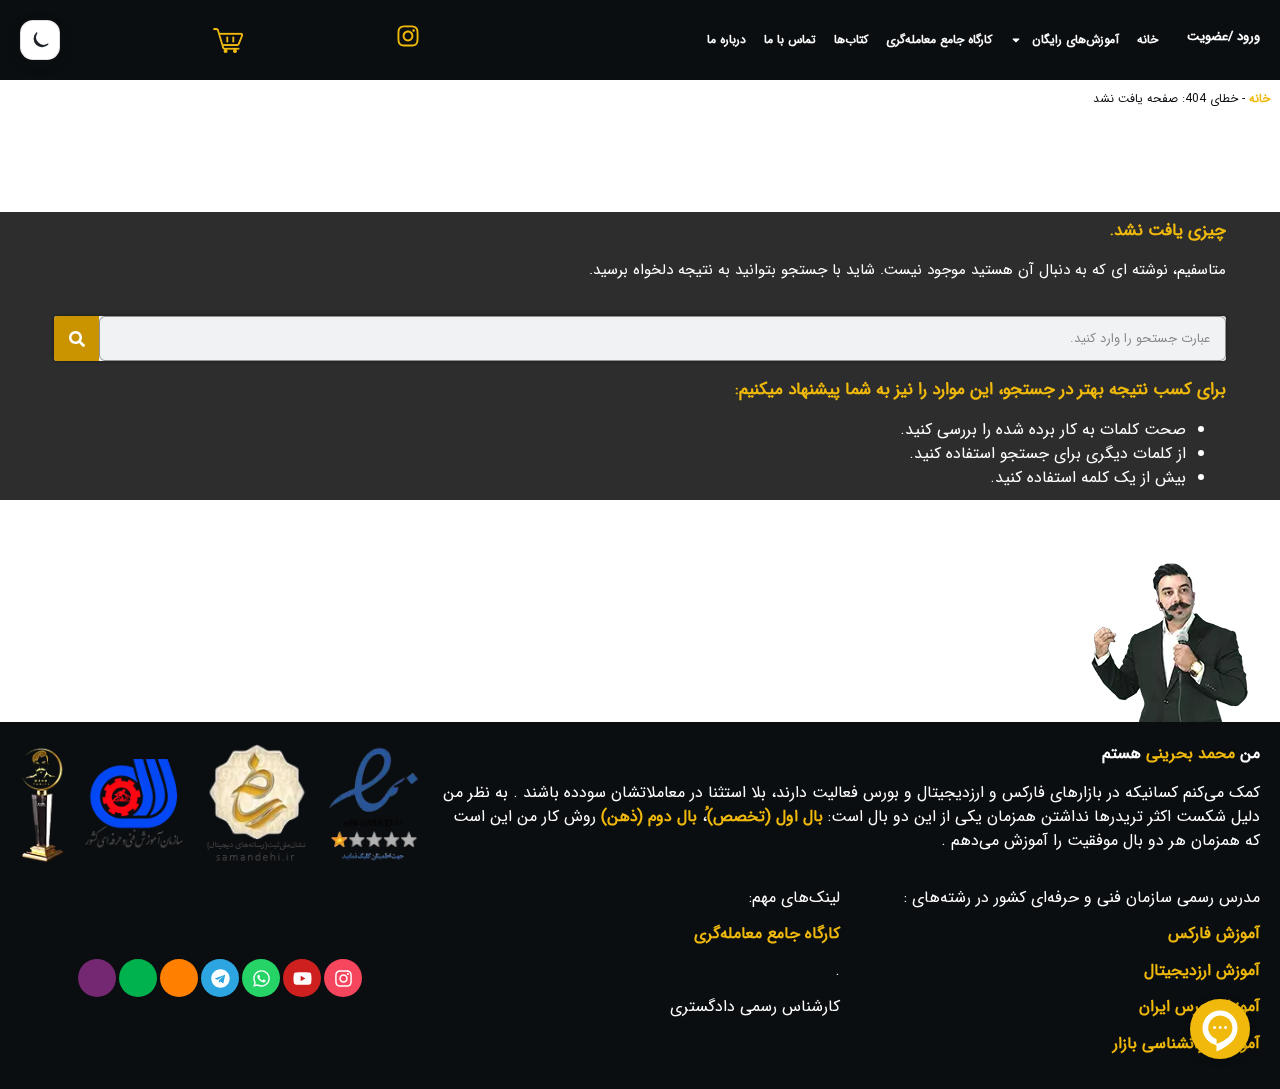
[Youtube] (302, 978)
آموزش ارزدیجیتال (1202, 970)
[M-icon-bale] (138, 978)
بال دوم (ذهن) (649, 816)
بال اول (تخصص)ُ (765, 816)
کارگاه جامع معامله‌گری (939, 39)
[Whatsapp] (261, 978)
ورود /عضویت (1223, 36)
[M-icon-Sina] (97, 978)
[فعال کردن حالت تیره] (40, 40)
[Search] (76, 338)
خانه (1147, 39)
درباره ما (726, 39)
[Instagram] (343, 978)
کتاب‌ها (851, 39)
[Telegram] (220, 978)
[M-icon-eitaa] (179, 978)
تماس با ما (790, 39)
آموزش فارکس (1214, 933)
